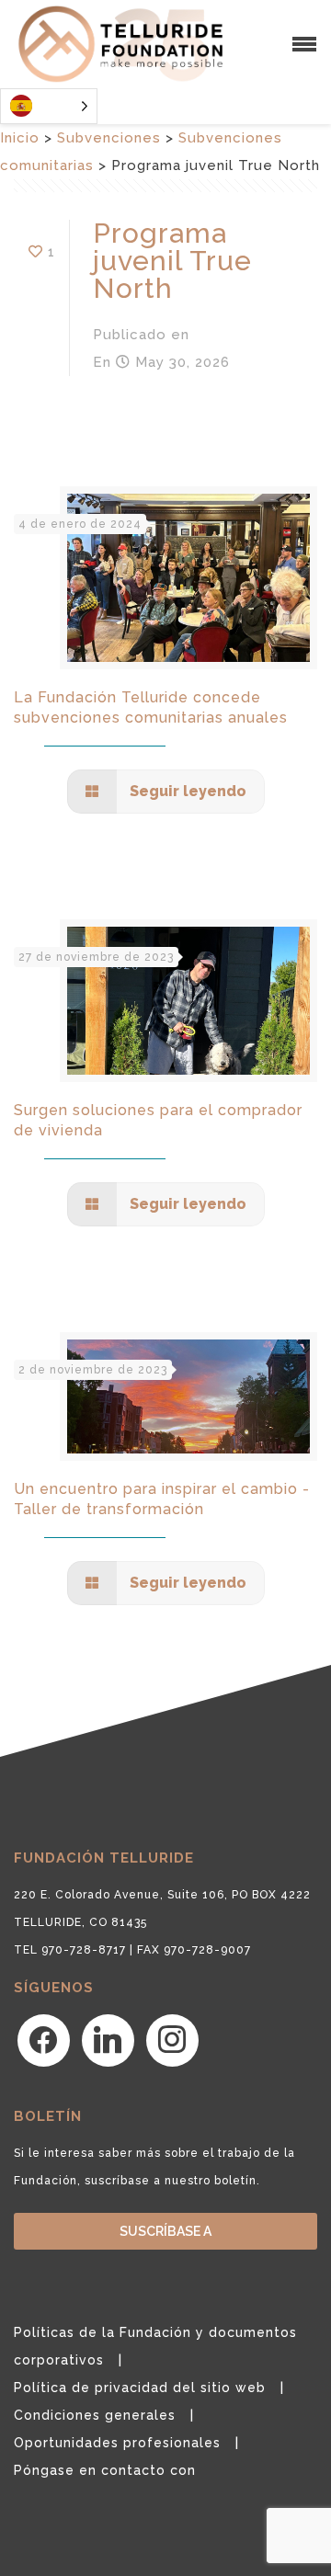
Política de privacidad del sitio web (140, 2388)
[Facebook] (44, 2039)
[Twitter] (108, 2039)
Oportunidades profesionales (117, 2443)
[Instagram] (172, 2039)
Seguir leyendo (186, 791)
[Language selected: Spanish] (49, 106)
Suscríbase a (165, 2231)
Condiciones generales (95, 2415)
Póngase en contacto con (105, 2470)
